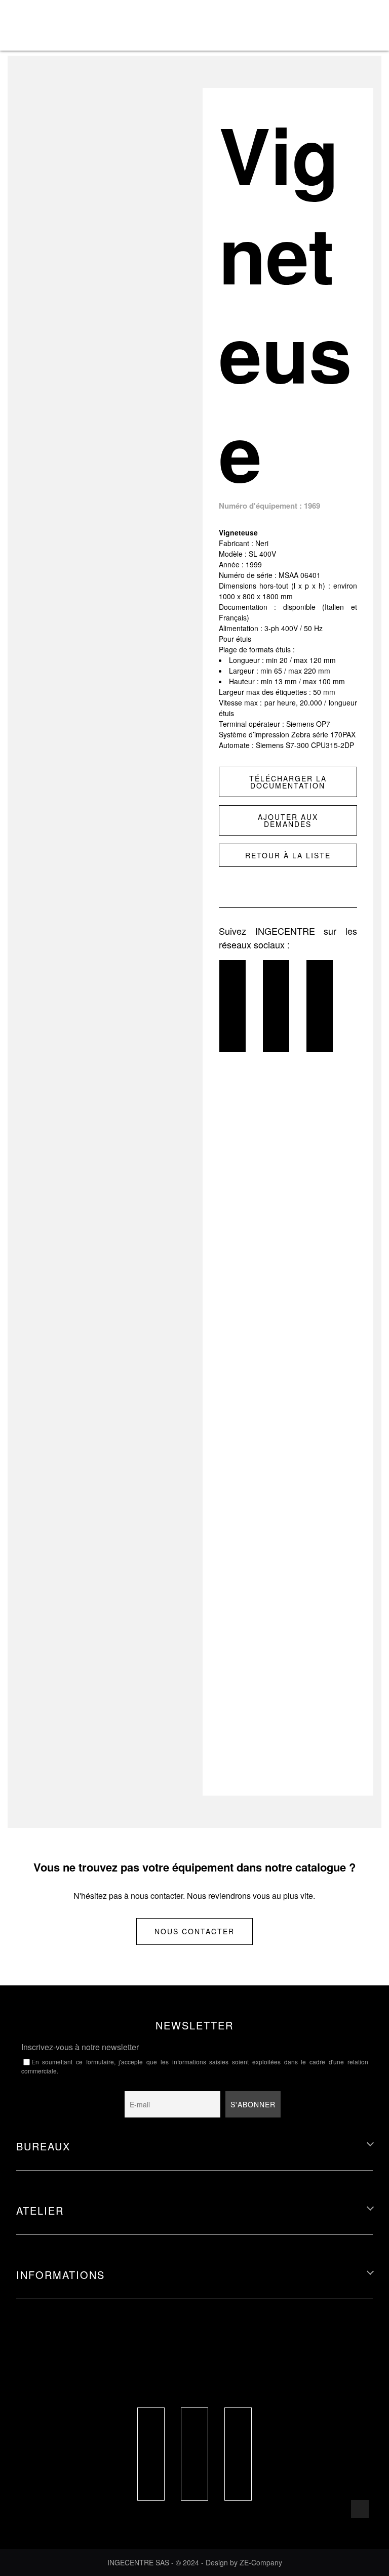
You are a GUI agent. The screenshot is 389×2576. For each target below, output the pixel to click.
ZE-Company (261, 2562)
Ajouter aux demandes (288, 820)
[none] (334, 25)
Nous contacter (194, 1931)
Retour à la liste (288, 855)
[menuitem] (334, 10)
